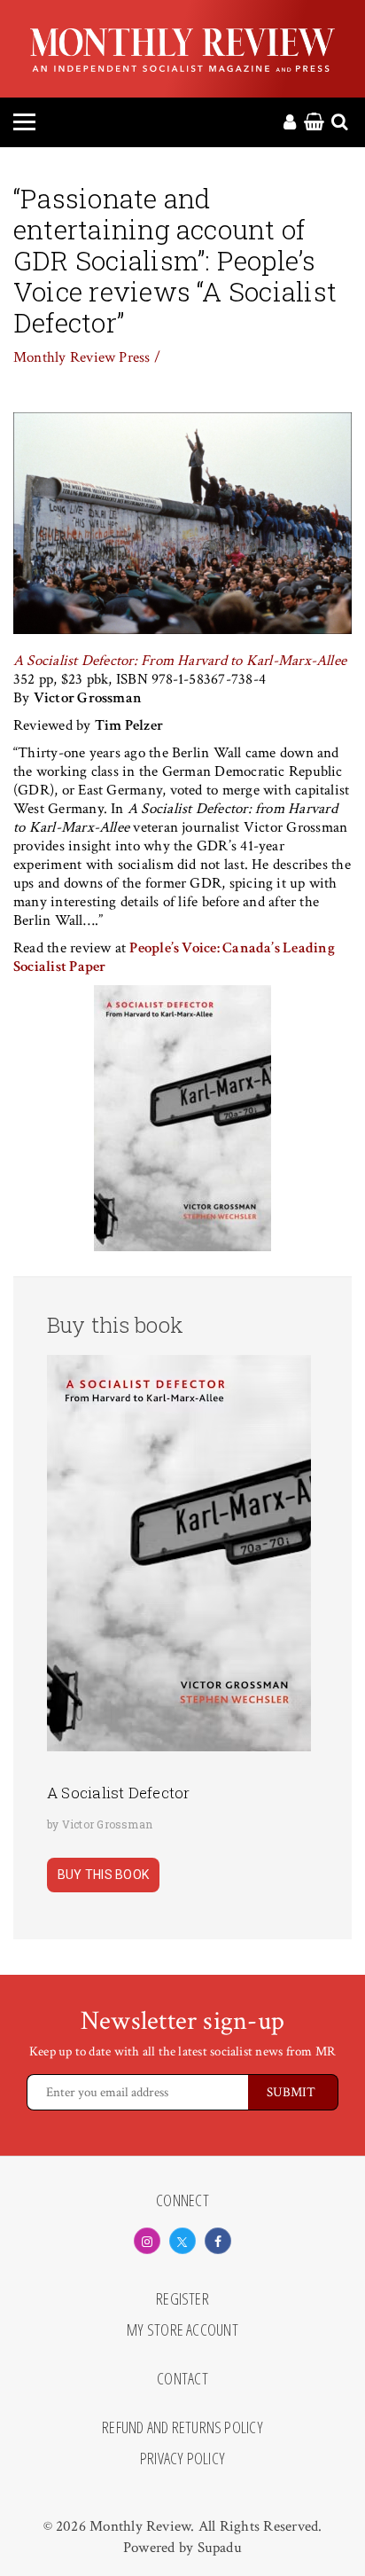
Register (182, 2299)
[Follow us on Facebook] (218, 2241)
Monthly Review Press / (87, 357)
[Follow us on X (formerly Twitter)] (182, 2241)
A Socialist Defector (119, 1793)
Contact (182, 2379)
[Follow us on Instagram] (147, 2241)
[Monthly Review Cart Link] (314, 123)
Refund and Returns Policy (182, 2428)
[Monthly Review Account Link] (290, 123)
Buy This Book (103, 1875)
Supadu (220, 2548)
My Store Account (182, 2330)
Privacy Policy (182, 2459)
